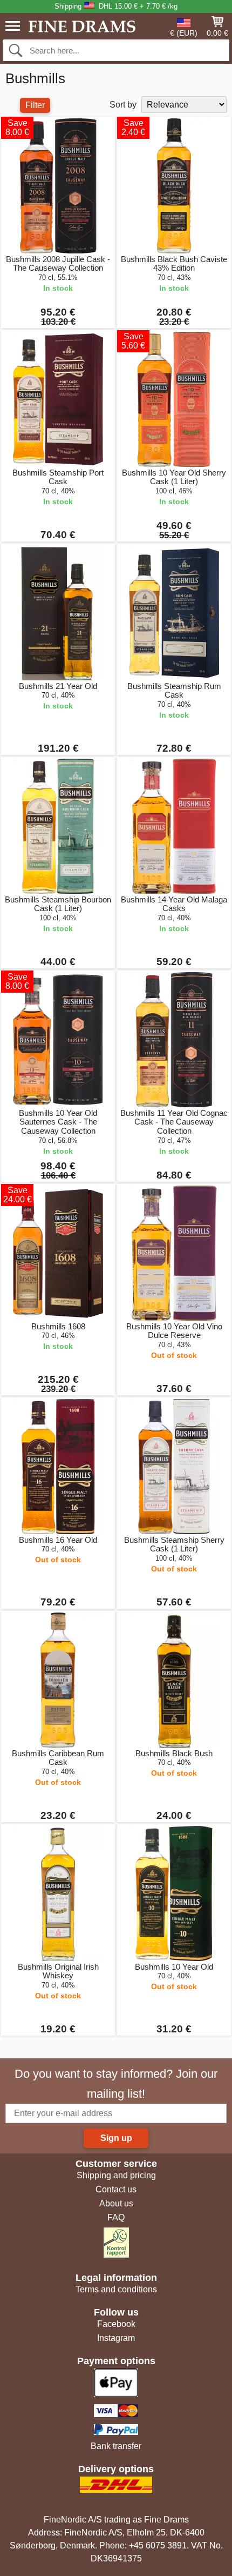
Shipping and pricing (116, 2175)
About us (116, 2203)
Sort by (123, 105)
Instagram (116, 2338)
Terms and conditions (116, 2289)
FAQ (116, 2217)
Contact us (116, 2189)
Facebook (116, 2324)
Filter (35, 105)
